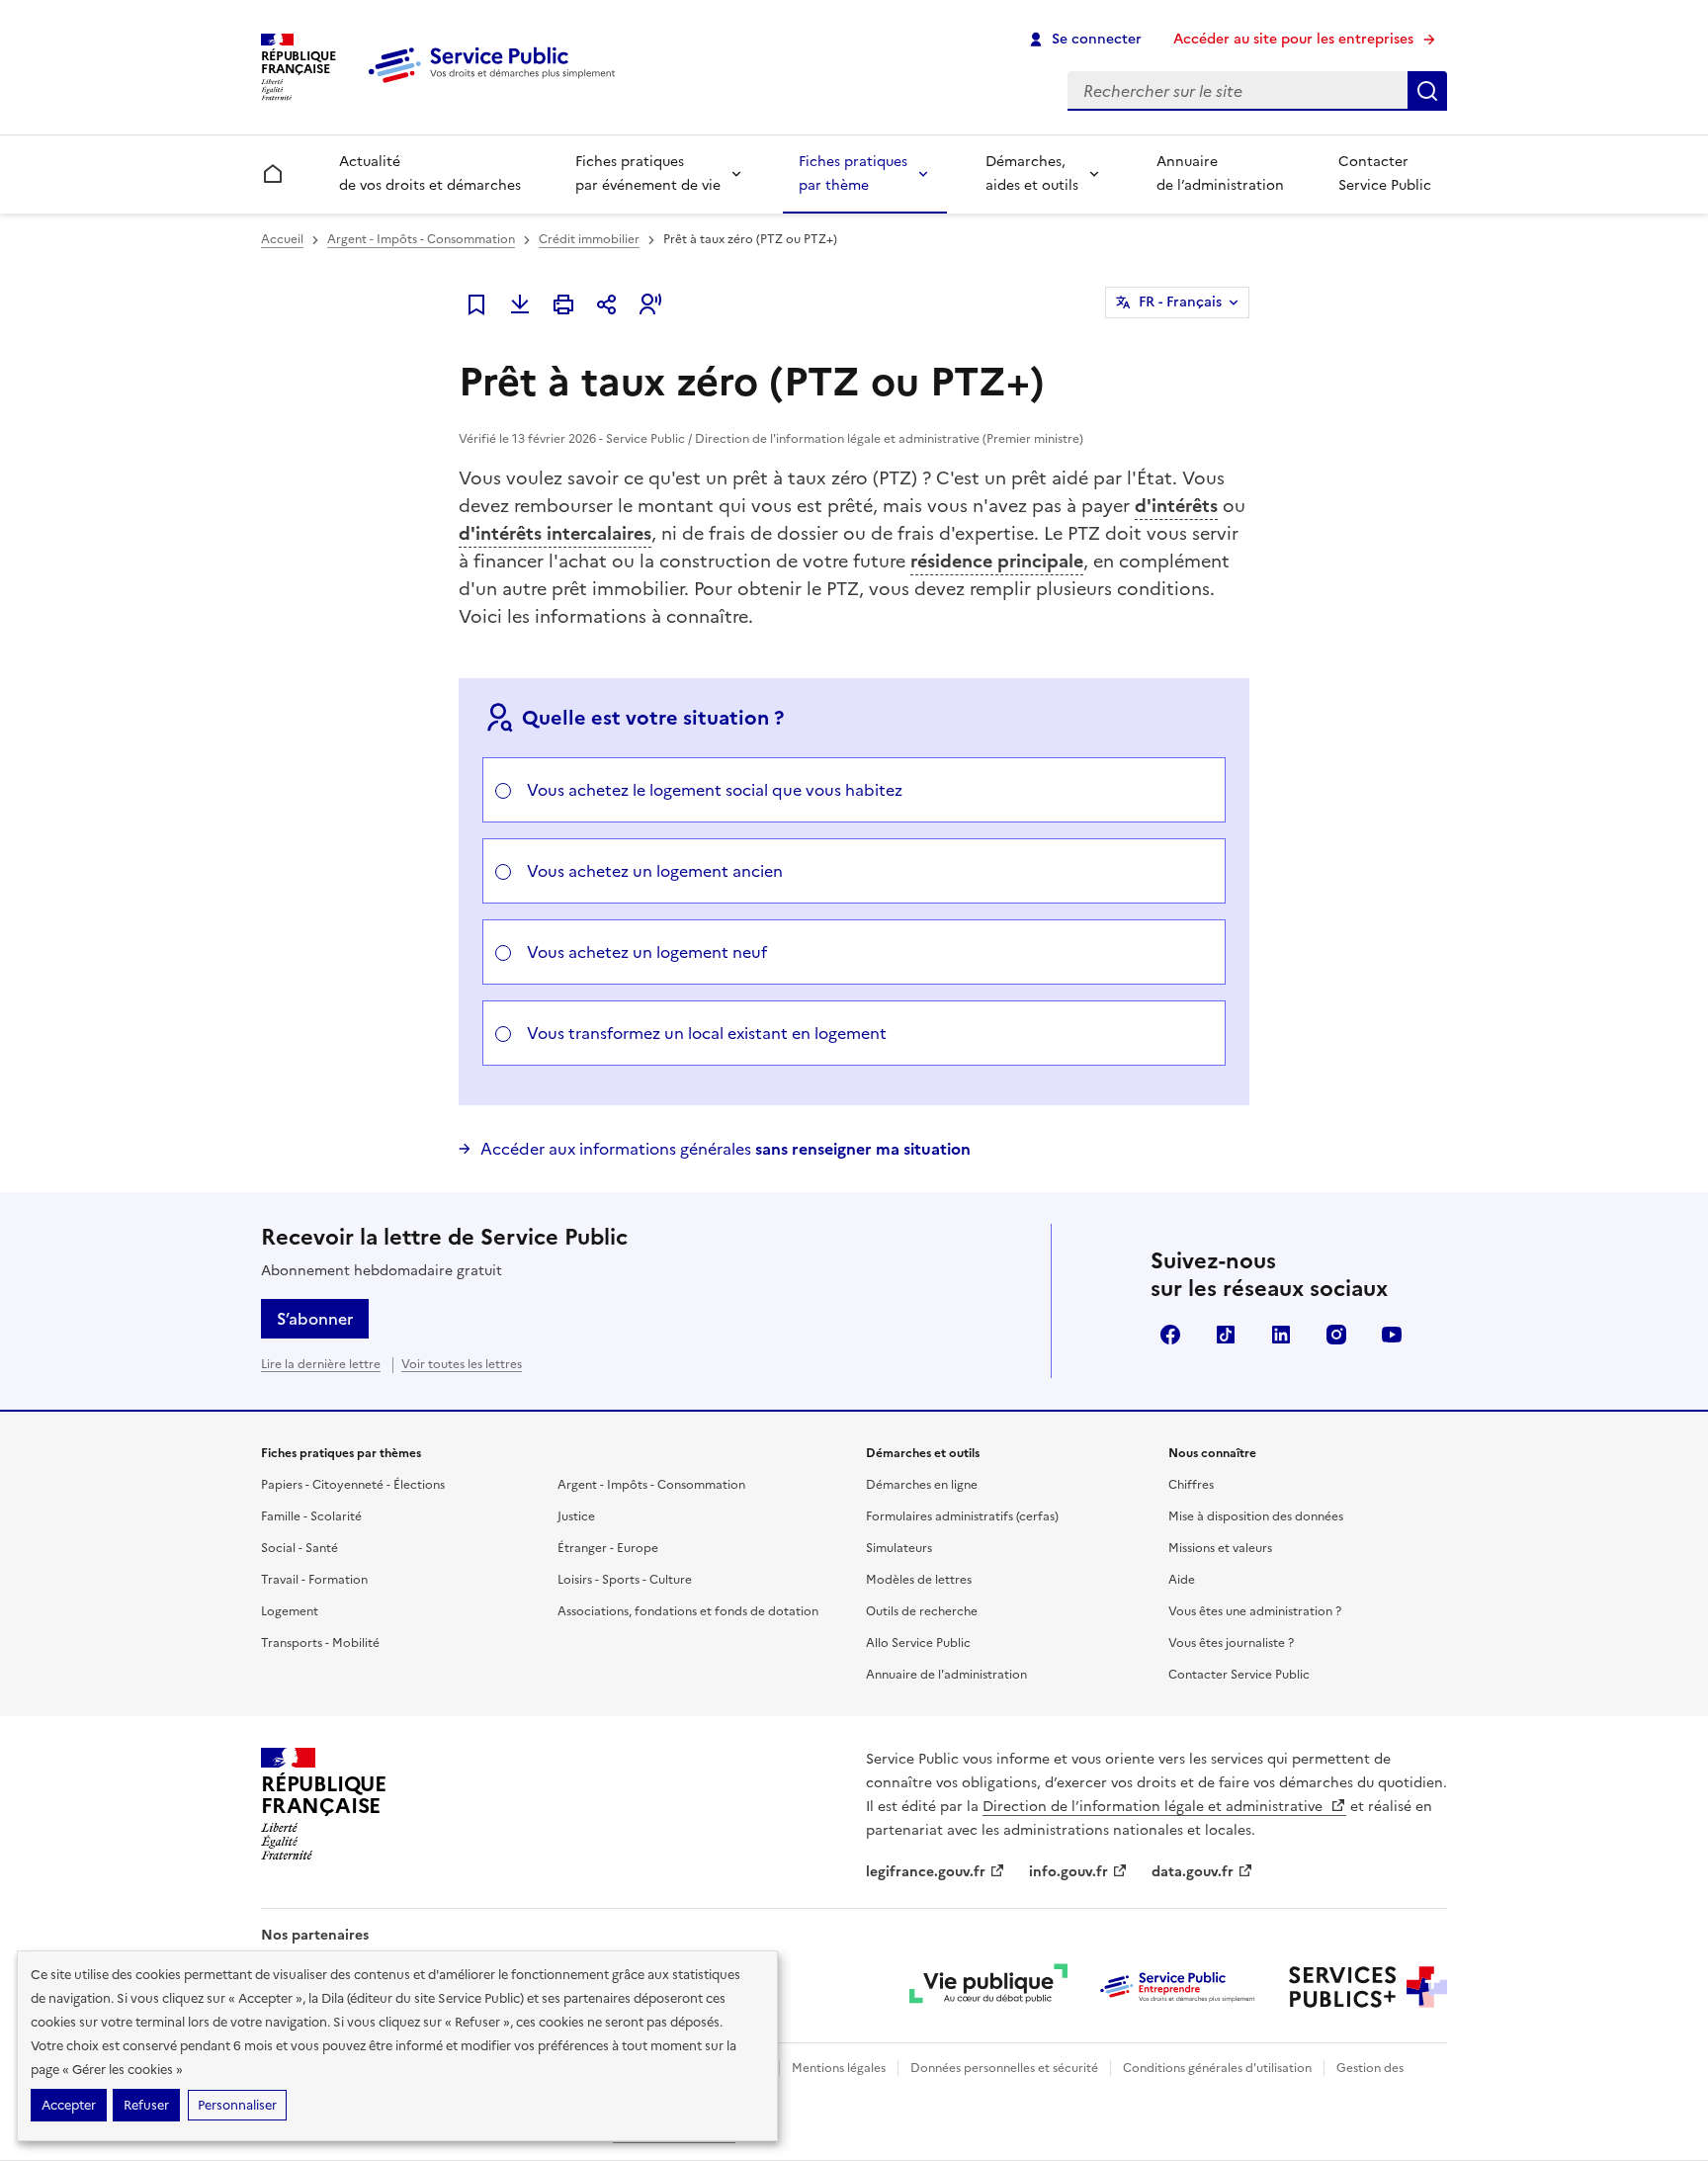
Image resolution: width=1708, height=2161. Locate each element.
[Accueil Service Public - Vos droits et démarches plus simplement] (496, 84)
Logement (290, 1611)
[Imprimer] (563, 304)
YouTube (1392, 1335)
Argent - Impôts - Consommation (421, 239)
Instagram (1336, 1335)
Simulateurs (899, 1548)
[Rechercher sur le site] (1427, 91)
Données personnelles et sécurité (1004, 2068)
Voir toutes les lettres (462, 1364)
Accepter (69, 2105)
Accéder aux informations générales (726, 1149)
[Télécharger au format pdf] (520, 304)
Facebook (1170, 1335)
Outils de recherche (922, 1611)
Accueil (282, 239)
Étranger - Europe (608, 1548)
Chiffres (1191, 1485)
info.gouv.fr (1068, 1872)
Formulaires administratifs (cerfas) (962, 1516)
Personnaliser (237, 2105)
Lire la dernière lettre (321, 1364)
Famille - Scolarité (311, 1516)
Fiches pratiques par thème (853, 173)
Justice (576, 1516)
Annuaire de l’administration (1220, 173)
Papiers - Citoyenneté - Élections (353, 1485)
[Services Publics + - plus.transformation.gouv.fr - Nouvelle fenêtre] (1368, 1987)
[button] (650, 304)
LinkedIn (1281, 1335)
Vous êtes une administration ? (1255, 1611)
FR (1180, 302)
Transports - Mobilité (320, 1643)
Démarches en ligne (922, 1485)
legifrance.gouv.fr (926, 1872)
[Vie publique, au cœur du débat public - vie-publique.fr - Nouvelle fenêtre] (988, 1987)
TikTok (1226, 1335)
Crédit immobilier (589, 239)
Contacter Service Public (1385, 173)
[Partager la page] (607, 304)
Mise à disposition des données (1256, 1516)
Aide (1182, 1580)
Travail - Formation (314, 1580)
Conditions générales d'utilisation (1217, 2068)
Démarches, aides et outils (1032, 173)
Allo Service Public (918, 1643)
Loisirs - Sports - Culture (625, 1580)
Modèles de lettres (919, 1580)
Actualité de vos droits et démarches (430, 173)
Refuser (146, 2105)
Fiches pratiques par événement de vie (648, 173)
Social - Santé (299, 1548)
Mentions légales (839, 2068)
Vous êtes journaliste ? (1231, 1643)
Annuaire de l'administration (946, 1675)
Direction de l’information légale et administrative (1154, 1807)
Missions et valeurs (1220, 1548)
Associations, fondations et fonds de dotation (688, 1611)
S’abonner (315, 1319)
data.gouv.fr (1193, 1872)
